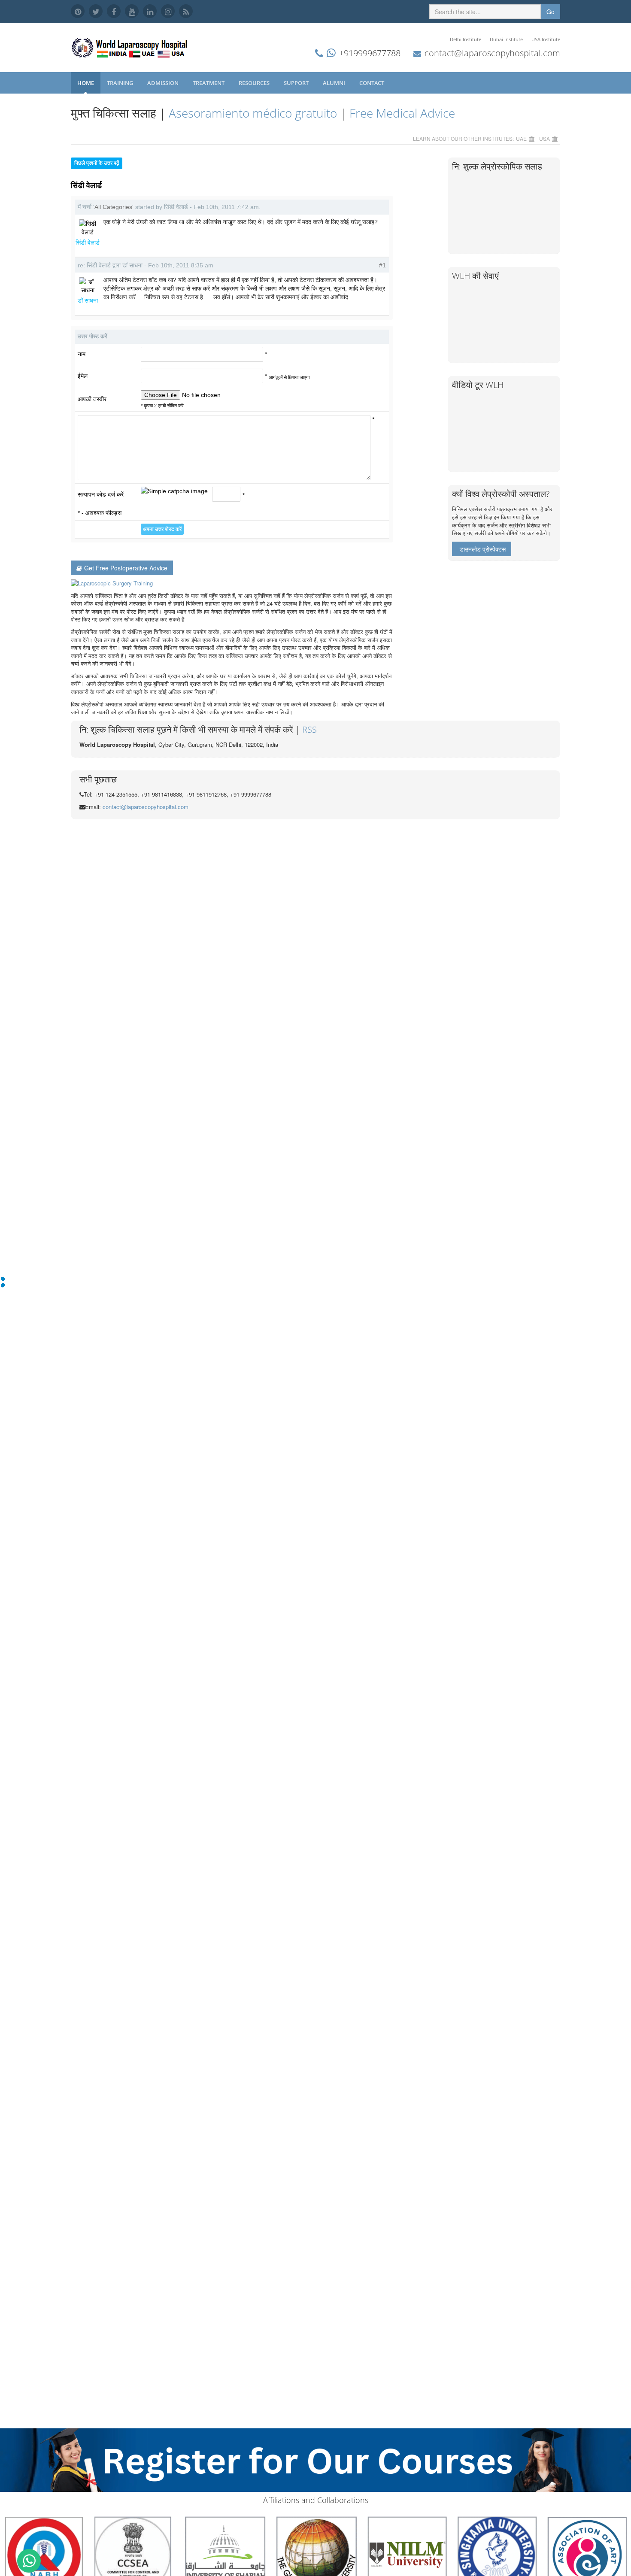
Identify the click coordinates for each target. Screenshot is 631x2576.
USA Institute (546, 39)
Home (86, 83)
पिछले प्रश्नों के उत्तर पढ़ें (97, 163)
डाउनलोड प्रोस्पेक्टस (483, 549)
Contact (372, 83)
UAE (521, 138)
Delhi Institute (466, 39)
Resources (255, 83)
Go (551, 12)
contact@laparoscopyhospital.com (492, 53)
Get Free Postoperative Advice (126, 568)
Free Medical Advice (402, 113)
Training (121, 83)
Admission (164, 83)
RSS (309, 729)
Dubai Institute (506, 39)
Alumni (335, 83)
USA (545, 138)
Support (297, 83)
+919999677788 (370, 53)
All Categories (113, 207)
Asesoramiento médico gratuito (253, 113)
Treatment (209, 83)
